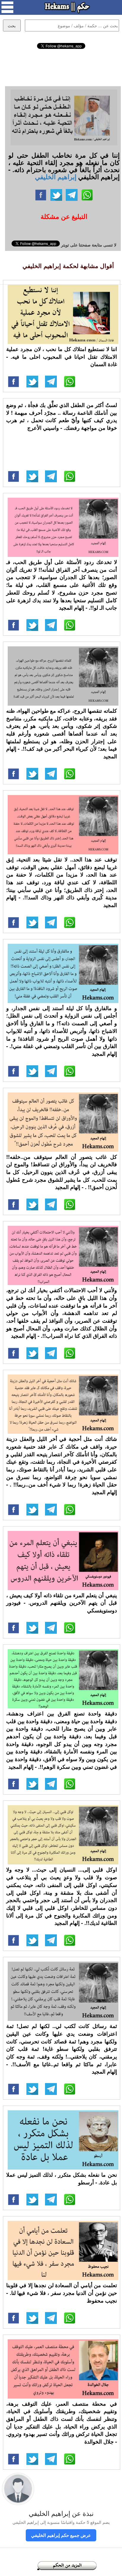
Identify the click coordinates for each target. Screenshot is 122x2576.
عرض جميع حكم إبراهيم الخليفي (61, 2535)
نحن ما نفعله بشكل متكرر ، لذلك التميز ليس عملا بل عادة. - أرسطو (62, 2178)
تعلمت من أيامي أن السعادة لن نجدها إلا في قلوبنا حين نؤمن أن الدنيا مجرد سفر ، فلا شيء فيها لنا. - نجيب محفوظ (62, 2293)
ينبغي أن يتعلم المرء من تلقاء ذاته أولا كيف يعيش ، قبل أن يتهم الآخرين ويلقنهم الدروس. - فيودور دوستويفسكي (62, 1603)
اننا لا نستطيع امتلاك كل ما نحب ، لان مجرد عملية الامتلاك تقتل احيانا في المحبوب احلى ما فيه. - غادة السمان (62, 357)
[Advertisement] (61, 67)
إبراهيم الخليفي (56, 177)
